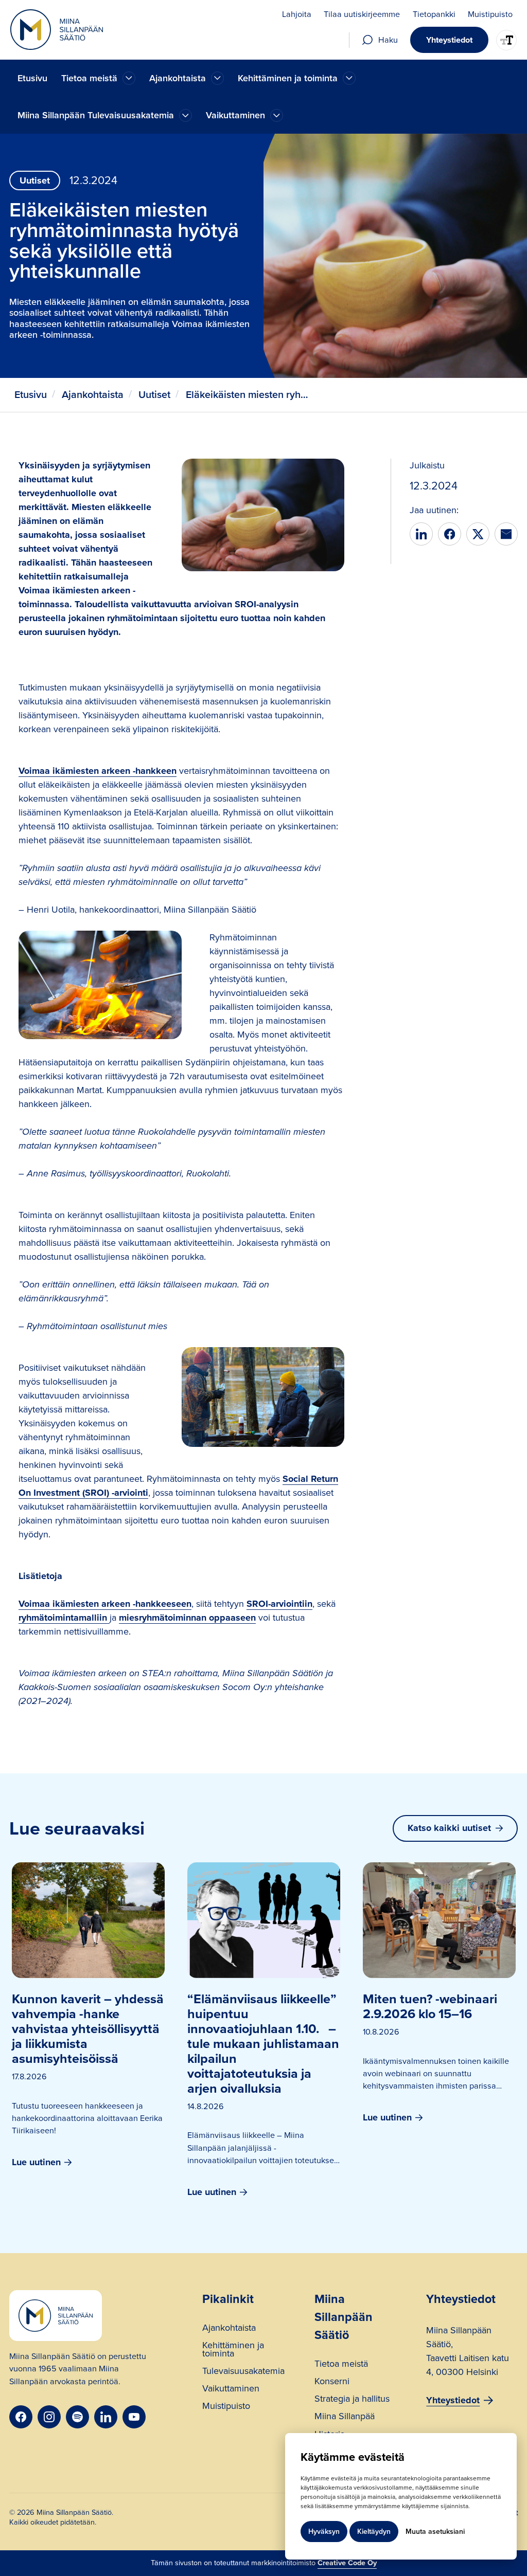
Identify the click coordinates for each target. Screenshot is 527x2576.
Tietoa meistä (341, 2365)
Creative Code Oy (347, 2563)
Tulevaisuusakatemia (243, 2372)
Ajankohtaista (93, 395)
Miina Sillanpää (345, 2417)
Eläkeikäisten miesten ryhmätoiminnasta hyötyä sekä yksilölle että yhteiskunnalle (250, 395)
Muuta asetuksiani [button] (435, 2532)
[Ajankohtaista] (129, 78)
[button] (98, 78)
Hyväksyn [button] (324, 2532)
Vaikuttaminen (231, 2390)
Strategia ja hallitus (352, 2400)
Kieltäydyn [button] (374, 2532)
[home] (57, 30)
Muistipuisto (226, 2407)
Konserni (332, 2382)
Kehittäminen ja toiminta (233, 2351)
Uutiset (154, 395)
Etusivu (32, 78)
